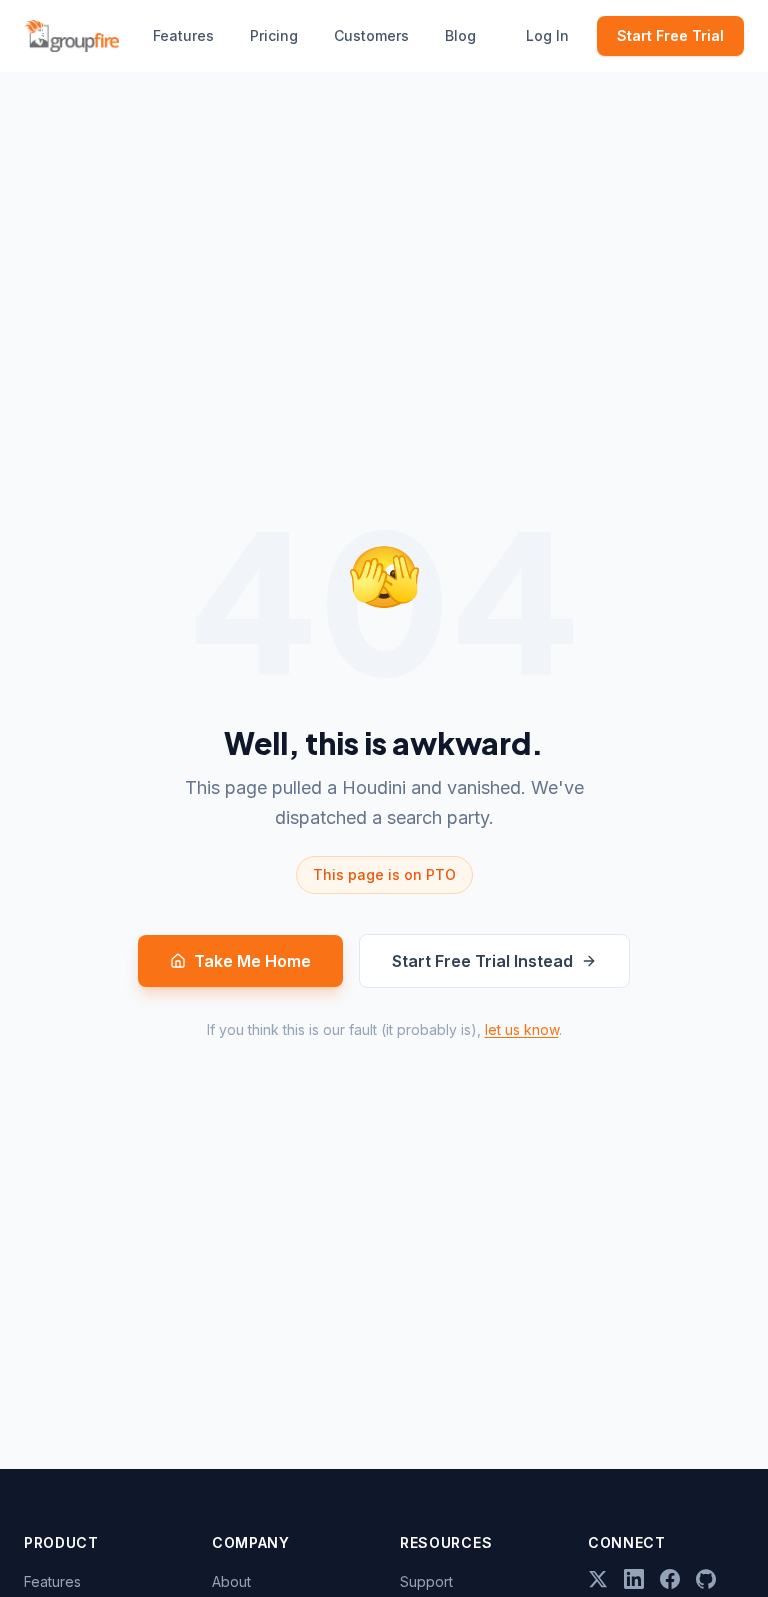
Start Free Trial (670, 35)
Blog (460, 35)
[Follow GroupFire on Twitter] (598, 1579)
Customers (371, 35)
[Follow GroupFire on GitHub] (706, 1579)
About (231, 1581)
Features (183, 35)
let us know (522, 1029)
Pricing (274, 35)
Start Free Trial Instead (482, 961)
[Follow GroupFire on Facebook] (670, 1579)
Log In (547, 35)
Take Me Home (252, 961)
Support (426, 1581)
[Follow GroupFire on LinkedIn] (634, 1579)
